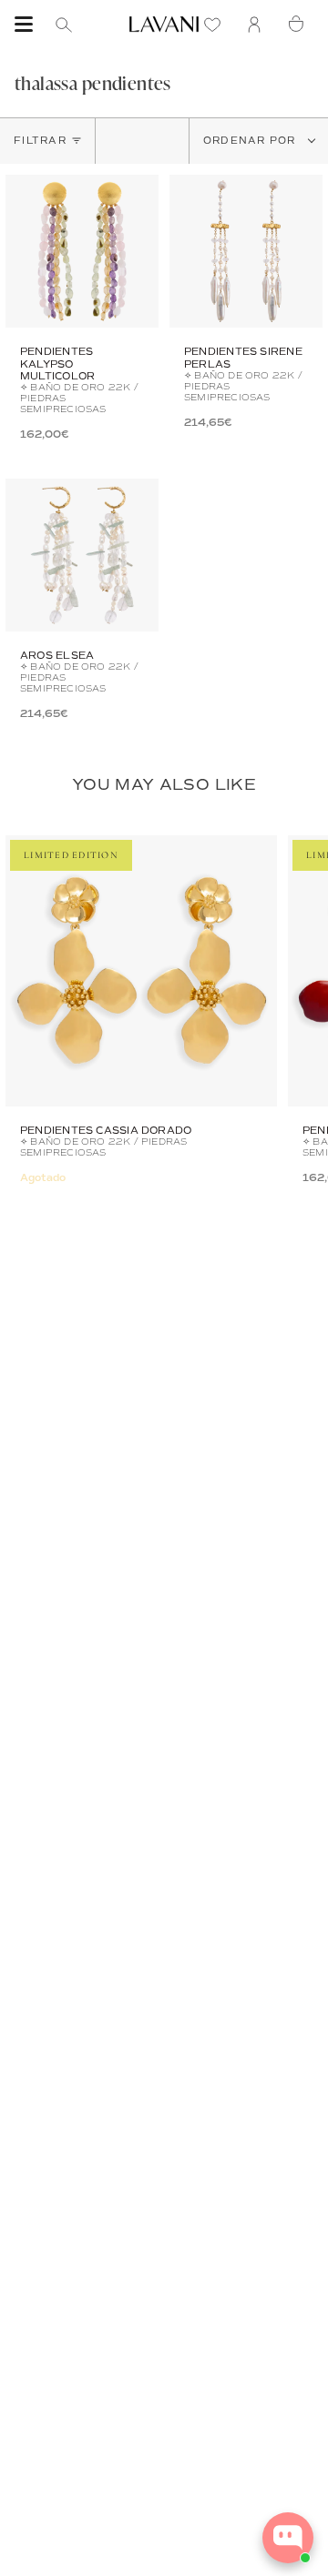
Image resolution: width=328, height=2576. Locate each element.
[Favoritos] (217, 24)
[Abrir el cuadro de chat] (288, 2538)
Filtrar (40, 141)
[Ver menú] (24, 25)
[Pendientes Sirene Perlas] (246, 251)
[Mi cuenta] (259, 24)
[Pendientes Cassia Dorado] (141, 971)
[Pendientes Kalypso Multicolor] (82, 251)
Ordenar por (251, 141)
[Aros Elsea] (82, 555)
